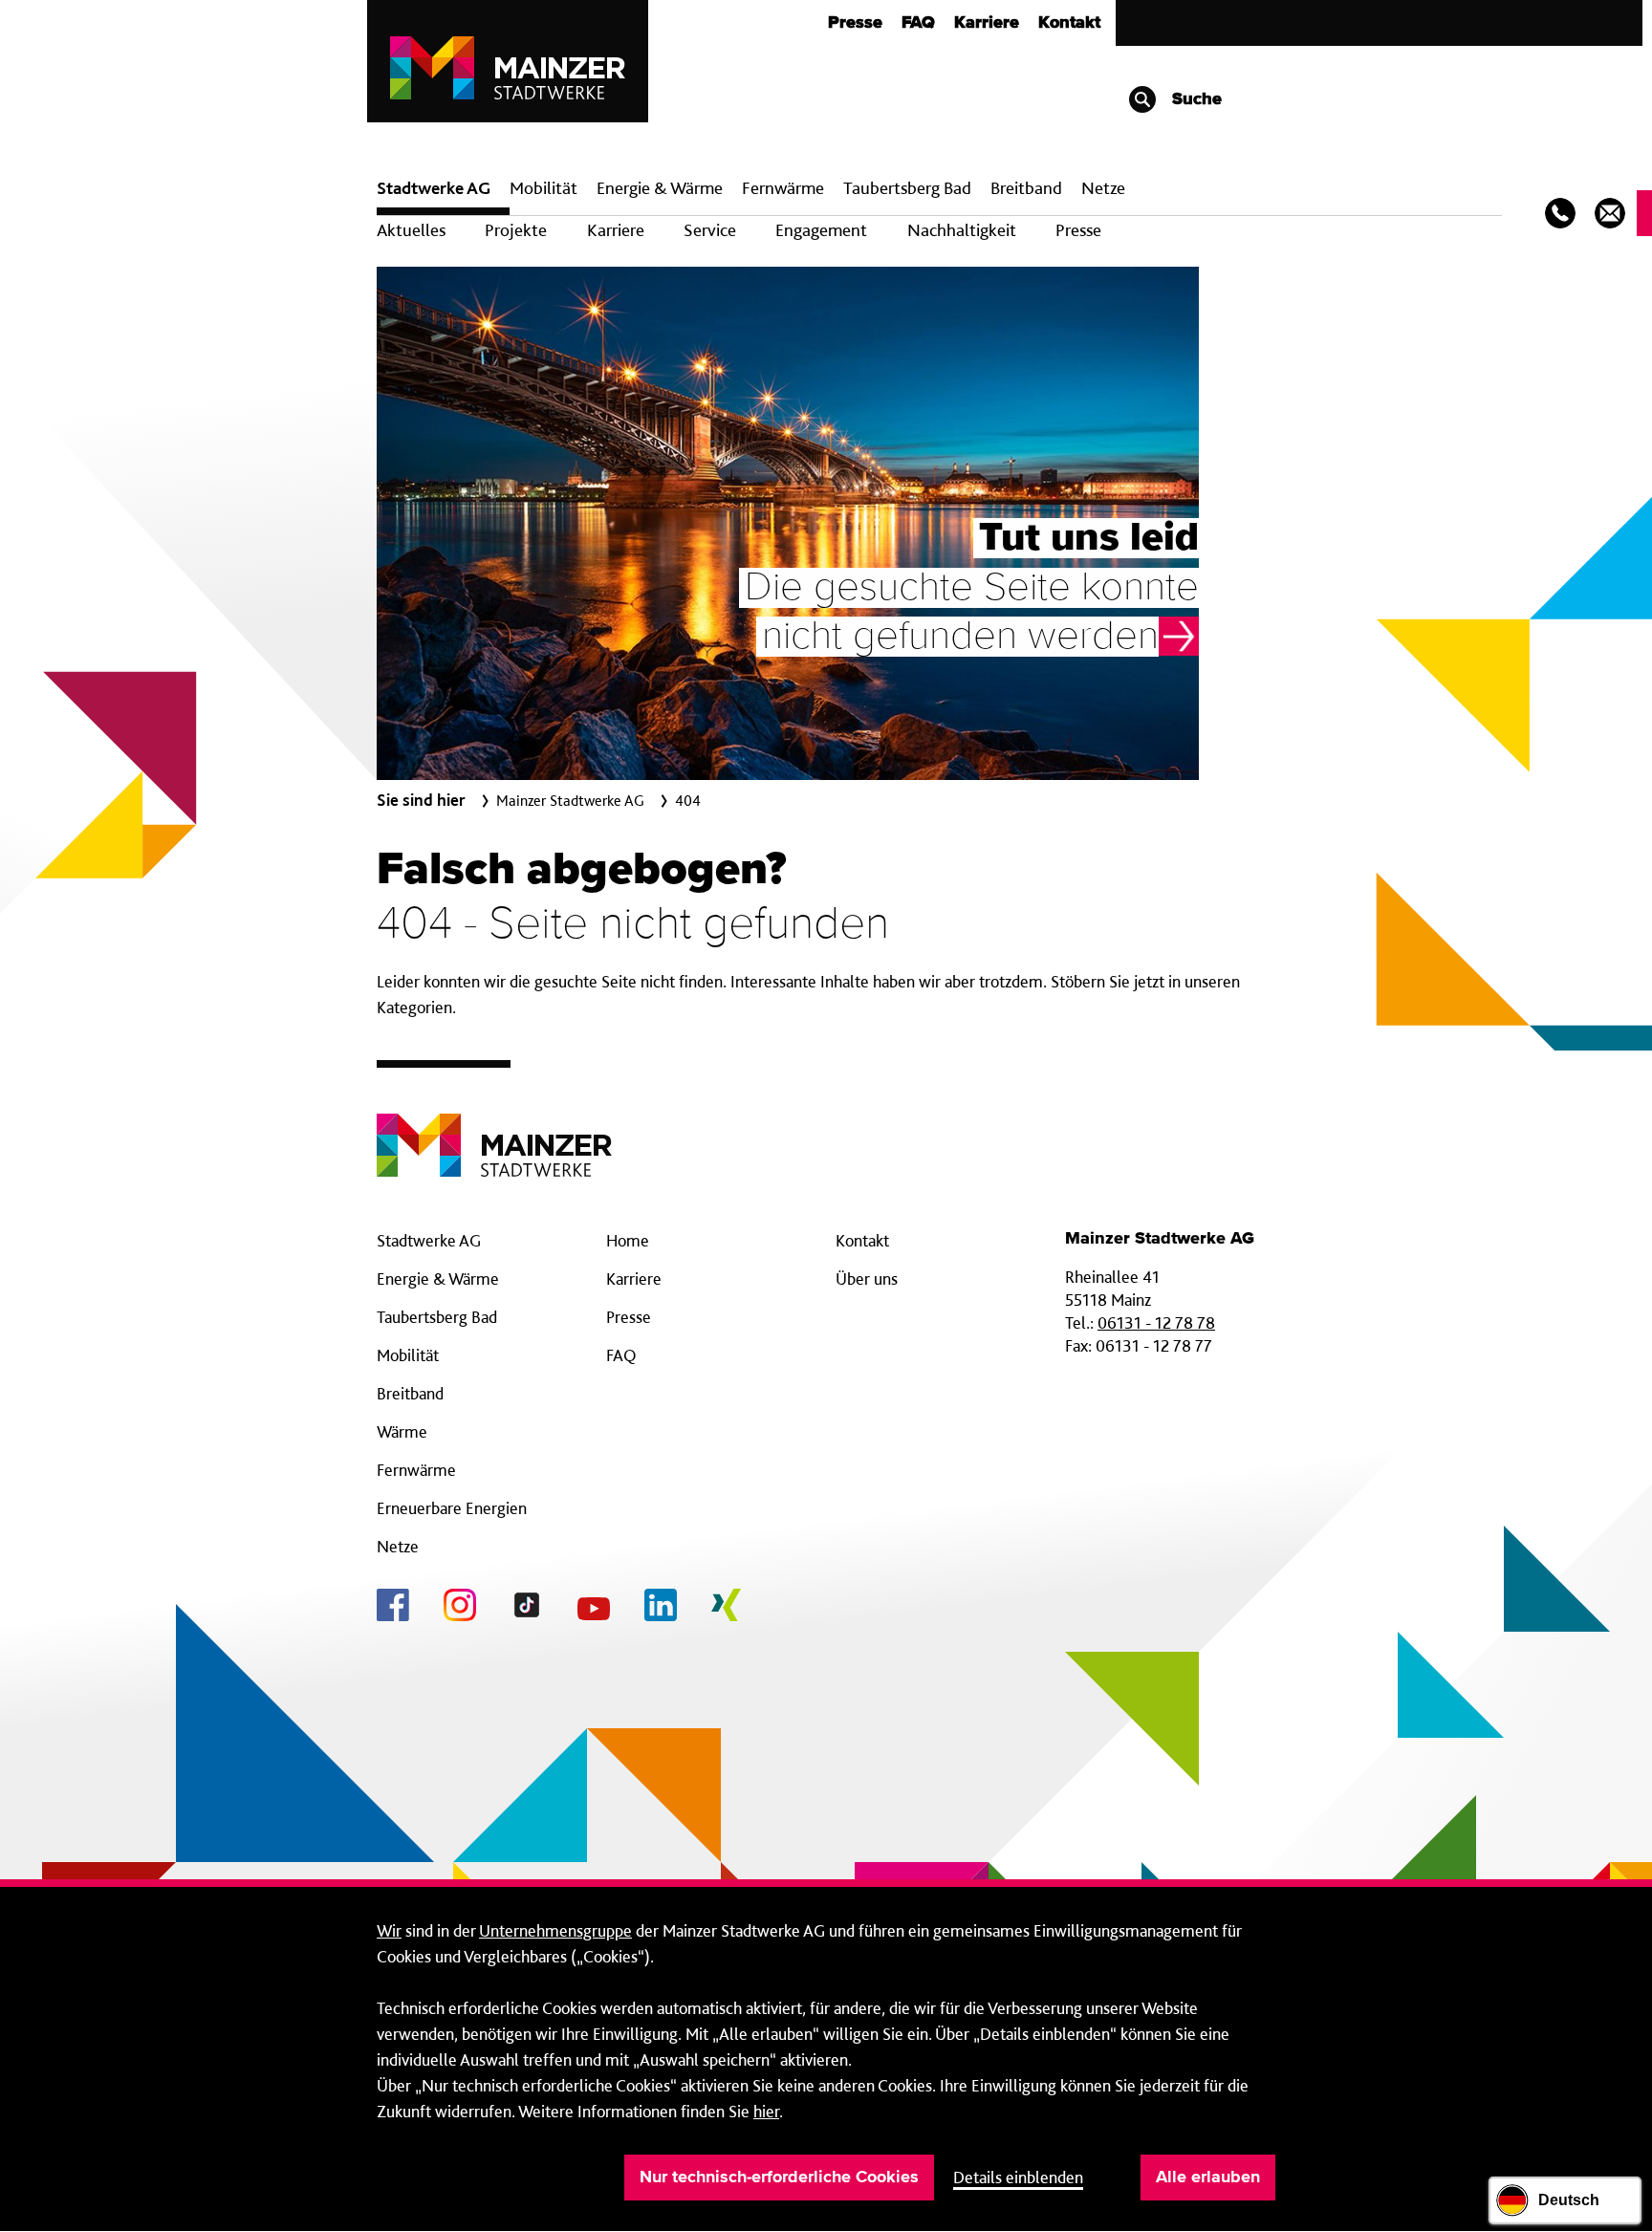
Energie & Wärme (660, 188)
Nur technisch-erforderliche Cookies (779, 2178)
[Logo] (494, 1130)
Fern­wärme (783, 188)
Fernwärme (416, 1470)
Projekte (516, 230)
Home (628, 1240)
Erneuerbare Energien (452, 1508)
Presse (855, 23)
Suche (1195, 99)
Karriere (987, 23)
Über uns (867, 1279)
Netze (1103, 188)
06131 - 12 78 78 (1156, 1322)
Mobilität (543, 188)
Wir (389, 1930)
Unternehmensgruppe (555, 1930)
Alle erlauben (1208, 2178)
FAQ (918, 23)
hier (766, 2111)
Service (710, 230)
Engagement (821, 230)
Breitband (410, 1393)
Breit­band (1026, 188)
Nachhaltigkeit (962, 230)
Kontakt (1069, 23)
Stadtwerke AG (434, 188)
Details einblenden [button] (1018, 2177)
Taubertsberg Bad (907, 188)
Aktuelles (411, 230)
